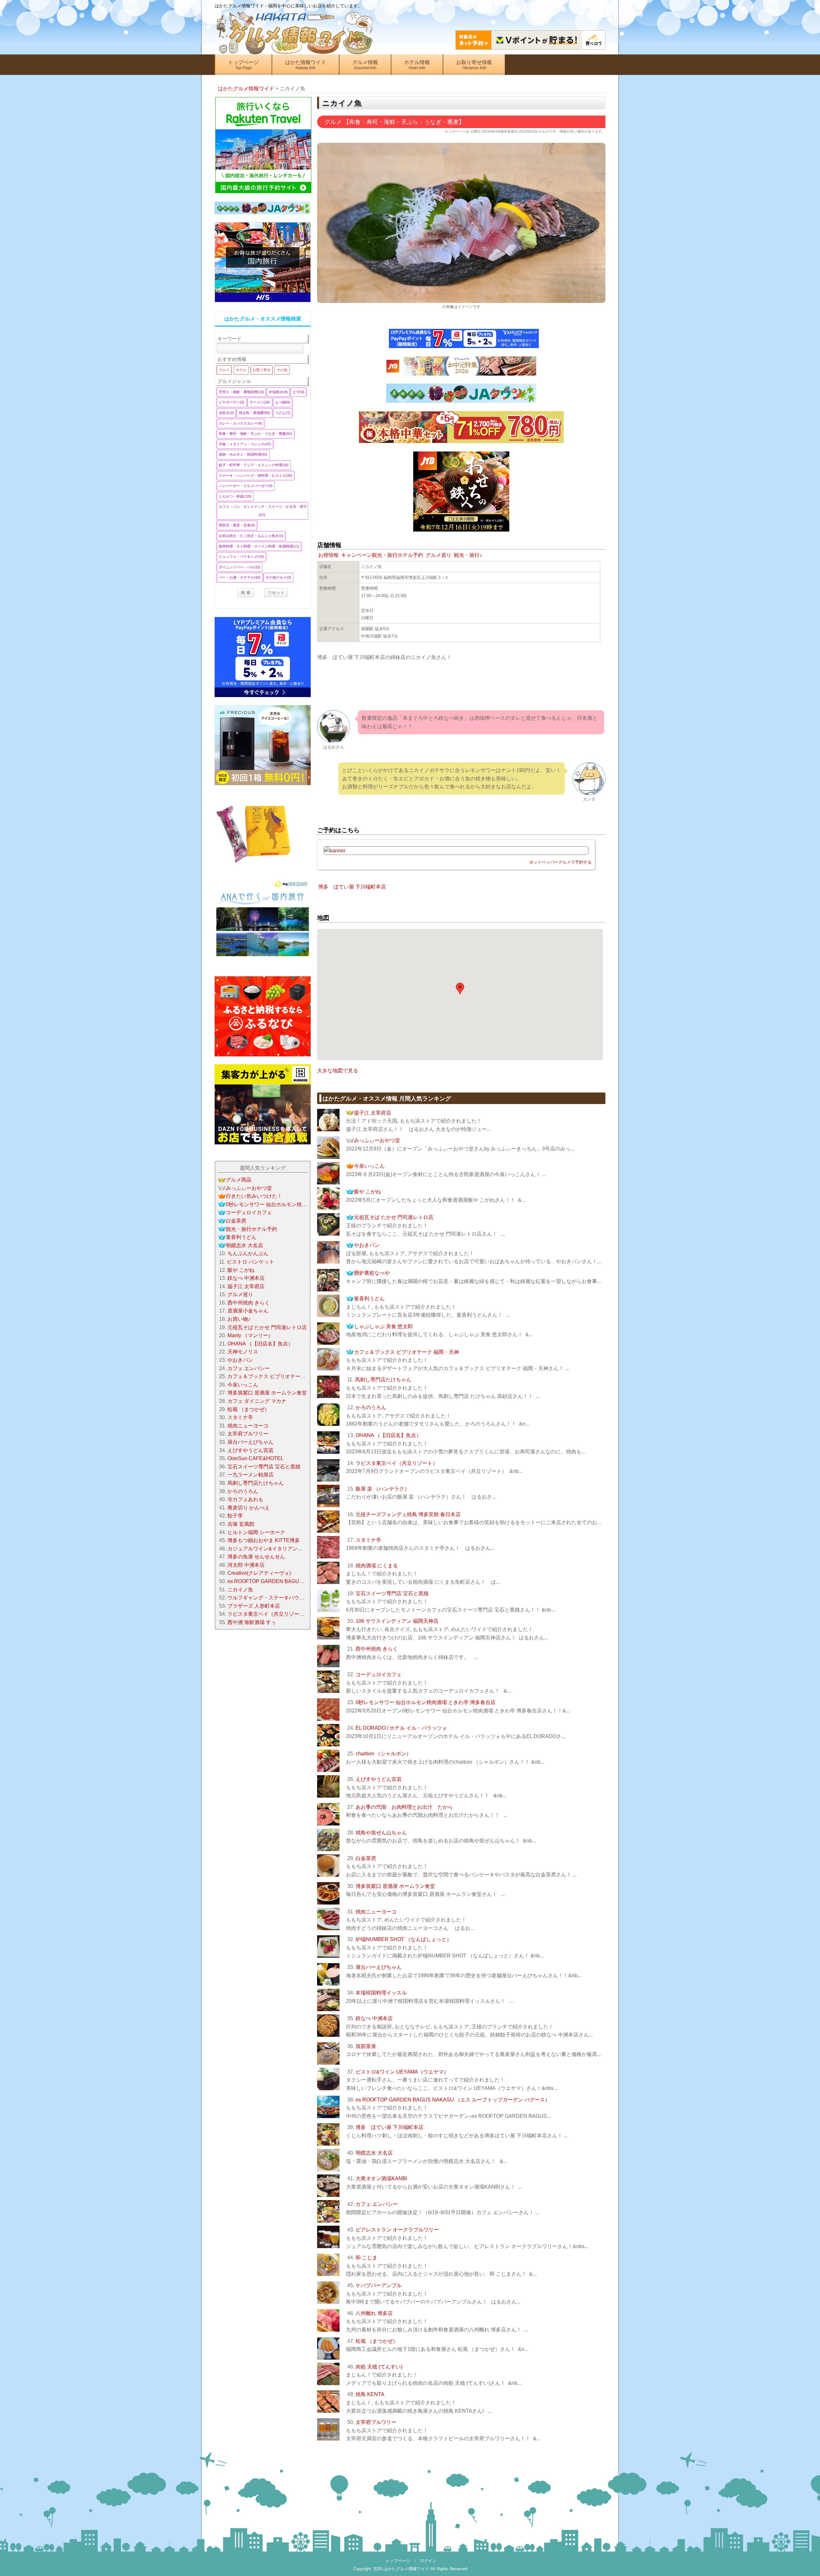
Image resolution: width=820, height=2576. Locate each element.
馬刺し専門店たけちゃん (383, 1380)
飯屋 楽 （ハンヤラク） (382, 1489)
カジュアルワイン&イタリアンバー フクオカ (279, 1549)
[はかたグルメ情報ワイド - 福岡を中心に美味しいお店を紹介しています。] (295, 27)
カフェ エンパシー (377, 2204)
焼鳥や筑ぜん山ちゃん (381, 1833)
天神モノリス (243, 1352)
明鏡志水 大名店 (374, 2153)
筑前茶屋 (366, 2046)
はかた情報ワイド (306, 65)
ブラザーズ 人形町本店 (254, 1606)
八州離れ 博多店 (374, 2313)
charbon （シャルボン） (383, 1754)
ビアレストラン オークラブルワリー (397, 2230)
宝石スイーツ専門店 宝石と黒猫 (392, 1593)
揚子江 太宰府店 (373, 1113)
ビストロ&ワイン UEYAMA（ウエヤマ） (402, 2072)
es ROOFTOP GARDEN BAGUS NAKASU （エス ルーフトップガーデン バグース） (453, 2100)
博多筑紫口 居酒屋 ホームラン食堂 (395, 1886)
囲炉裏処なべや (372, 1273)
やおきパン (367, 1245)
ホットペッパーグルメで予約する (560, 862)
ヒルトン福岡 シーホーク (256, 1532)
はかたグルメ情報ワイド (406, 2569)
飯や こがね (367, 1192)
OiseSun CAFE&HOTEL (255, 1458)
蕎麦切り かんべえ (249, 1508)
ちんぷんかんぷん (248, 1253)
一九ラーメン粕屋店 (250, 1475)
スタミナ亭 (368, 1540)
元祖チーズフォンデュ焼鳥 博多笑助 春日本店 (408, 1514)
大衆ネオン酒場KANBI (381, 2178)
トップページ (243, 65)
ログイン (428, 2561)
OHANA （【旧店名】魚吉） (388, 1435)
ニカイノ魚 (240, 1590)
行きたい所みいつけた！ (254, 1196)
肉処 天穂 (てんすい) (379, 2367)
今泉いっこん (369, 1166)
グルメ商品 (239, 1180)
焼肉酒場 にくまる (377, 1566)
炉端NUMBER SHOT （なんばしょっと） (404, 1939)
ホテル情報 (417, 65)
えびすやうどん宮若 (379, 1779)
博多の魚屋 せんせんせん (256, 1557)
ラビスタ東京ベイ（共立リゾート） (397, 1463)
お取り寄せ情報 (474, 65)
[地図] (449, 577)
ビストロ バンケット (250, 1262)
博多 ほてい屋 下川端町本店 (352, 887)
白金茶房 (366, 1858)
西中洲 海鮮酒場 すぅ (252, 1622)
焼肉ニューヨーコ (376, 1912)
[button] (460, 989)
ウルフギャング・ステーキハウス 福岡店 (274, 1598)
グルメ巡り (439, 555)
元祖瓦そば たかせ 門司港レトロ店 (394, 1217)
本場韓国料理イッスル (381, 1993)
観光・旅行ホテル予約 (251, 1229)
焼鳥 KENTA (370, 2394)
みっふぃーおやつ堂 (377, 1140)
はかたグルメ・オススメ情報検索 (263, 319)
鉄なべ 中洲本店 (374, 2018)
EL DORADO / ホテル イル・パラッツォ (401, 1728)
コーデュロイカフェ (379, 1674)
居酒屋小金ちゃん (248, 1311)
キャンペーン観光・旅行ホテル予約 (382, 555)
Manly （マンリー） (250, 1335)
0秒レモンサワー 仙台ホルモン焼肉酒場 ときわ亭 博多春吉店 (426, 1702)
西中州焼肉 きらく (377, 1649)
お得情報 (328, 555)
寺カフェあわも (245, 1499)
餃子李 (235, 1516)
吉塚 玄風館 (241, 1524)
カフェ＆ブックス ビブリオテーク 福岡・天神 (406, 1352)
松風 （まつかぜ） (377, 2341)
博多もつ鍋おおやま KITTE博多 (264, 1540)
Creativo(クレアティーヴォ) (259, 1573)
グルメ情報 (365, 65)
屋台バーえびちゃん (379, 1967)
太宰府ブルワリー (376, 2422)
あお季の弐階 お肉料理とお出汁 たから (404, 1807)
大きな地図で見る (338, 1071)
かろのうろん (371, 1407)
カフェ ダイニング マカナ (257, 1401)
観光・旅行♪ (468, 555)
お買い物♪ (239, 1319)
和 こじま (366, 2258)
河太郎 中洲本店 (246, 1565)
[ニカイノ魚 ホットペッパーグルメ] (456, 851)
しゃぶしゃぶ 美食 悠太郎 (383, 1326)
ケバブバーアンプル (379, 2285)
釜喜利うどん (369, 1299)
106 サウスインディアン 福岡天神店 (397, 1621)
